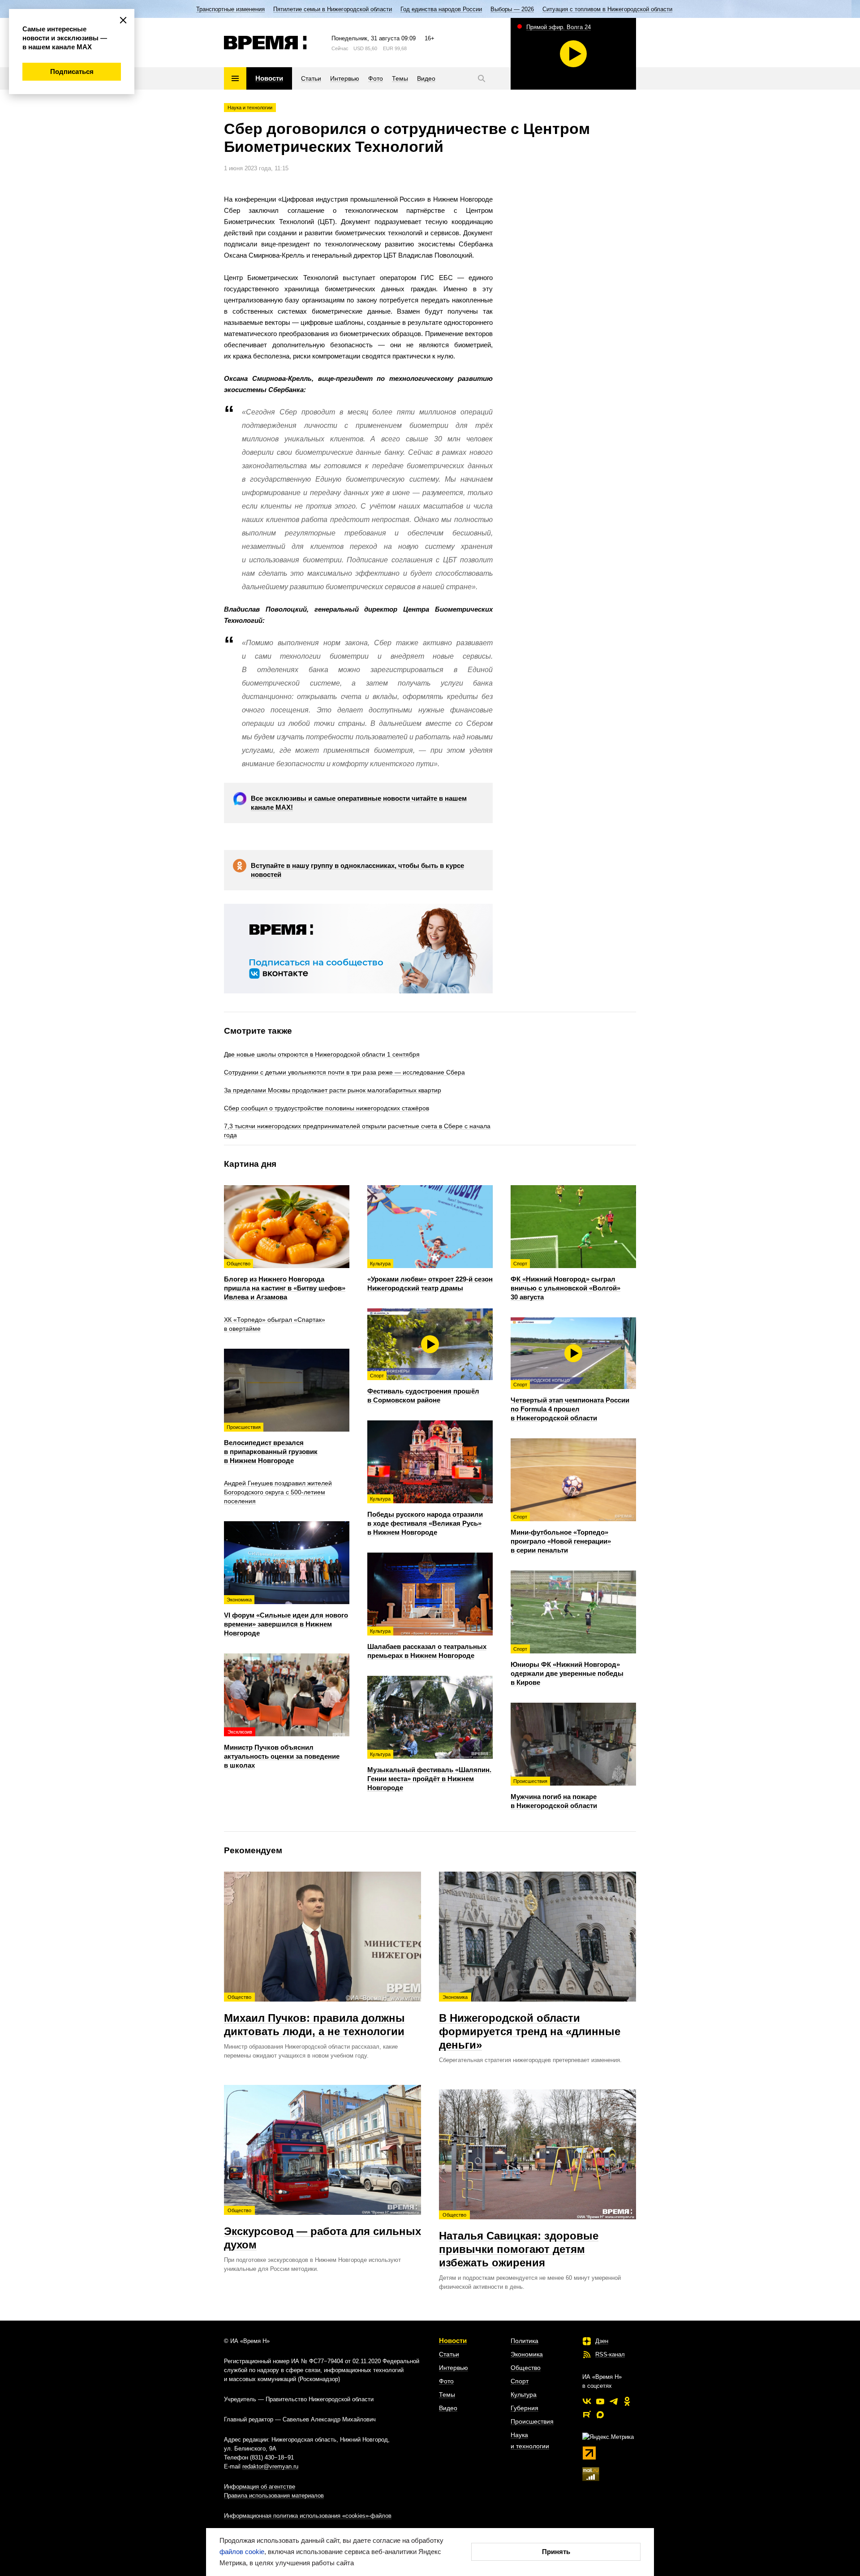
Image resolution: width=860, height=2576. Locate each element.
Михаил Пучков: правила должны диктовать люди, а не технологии (314, 2016)
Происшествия (532, 2421)
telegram (614, 2401)
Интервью (454, 2368)
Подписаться (72, 71)
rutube (587, 2415)
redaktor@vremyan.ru (270, 2466)
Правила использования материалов (274, 2496)
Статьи (449, 2354)
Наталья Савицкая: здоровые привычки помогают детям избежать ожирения (519, 2240)
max (600, 2415)
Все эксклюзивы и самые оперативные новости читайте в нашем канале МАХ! (359, 803)
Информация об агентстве (260, 2487)
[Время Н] (265, 43)
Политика (525, 2341)
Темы (447, 2395)
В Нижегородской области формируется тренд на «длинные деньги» (530, 2023)
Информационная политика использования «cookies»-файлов (308, 2516)
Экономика (527, 2354)
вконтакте (587, 2401)
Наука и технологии (250, 108)
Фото (446, 2381)
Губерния (525, 2408)
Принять (556, 2552)
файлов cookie (242, 2552)
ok (627, 2401)
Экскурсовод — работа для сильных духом (322, 2229)
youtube (600, 2401)
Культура (524, 2395)
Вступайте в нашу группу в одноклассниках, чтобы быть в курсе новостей (357, 870)
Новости (453, 2341)
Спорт (520, 2381)
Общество (526, 2368)
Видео (448, 2408)
